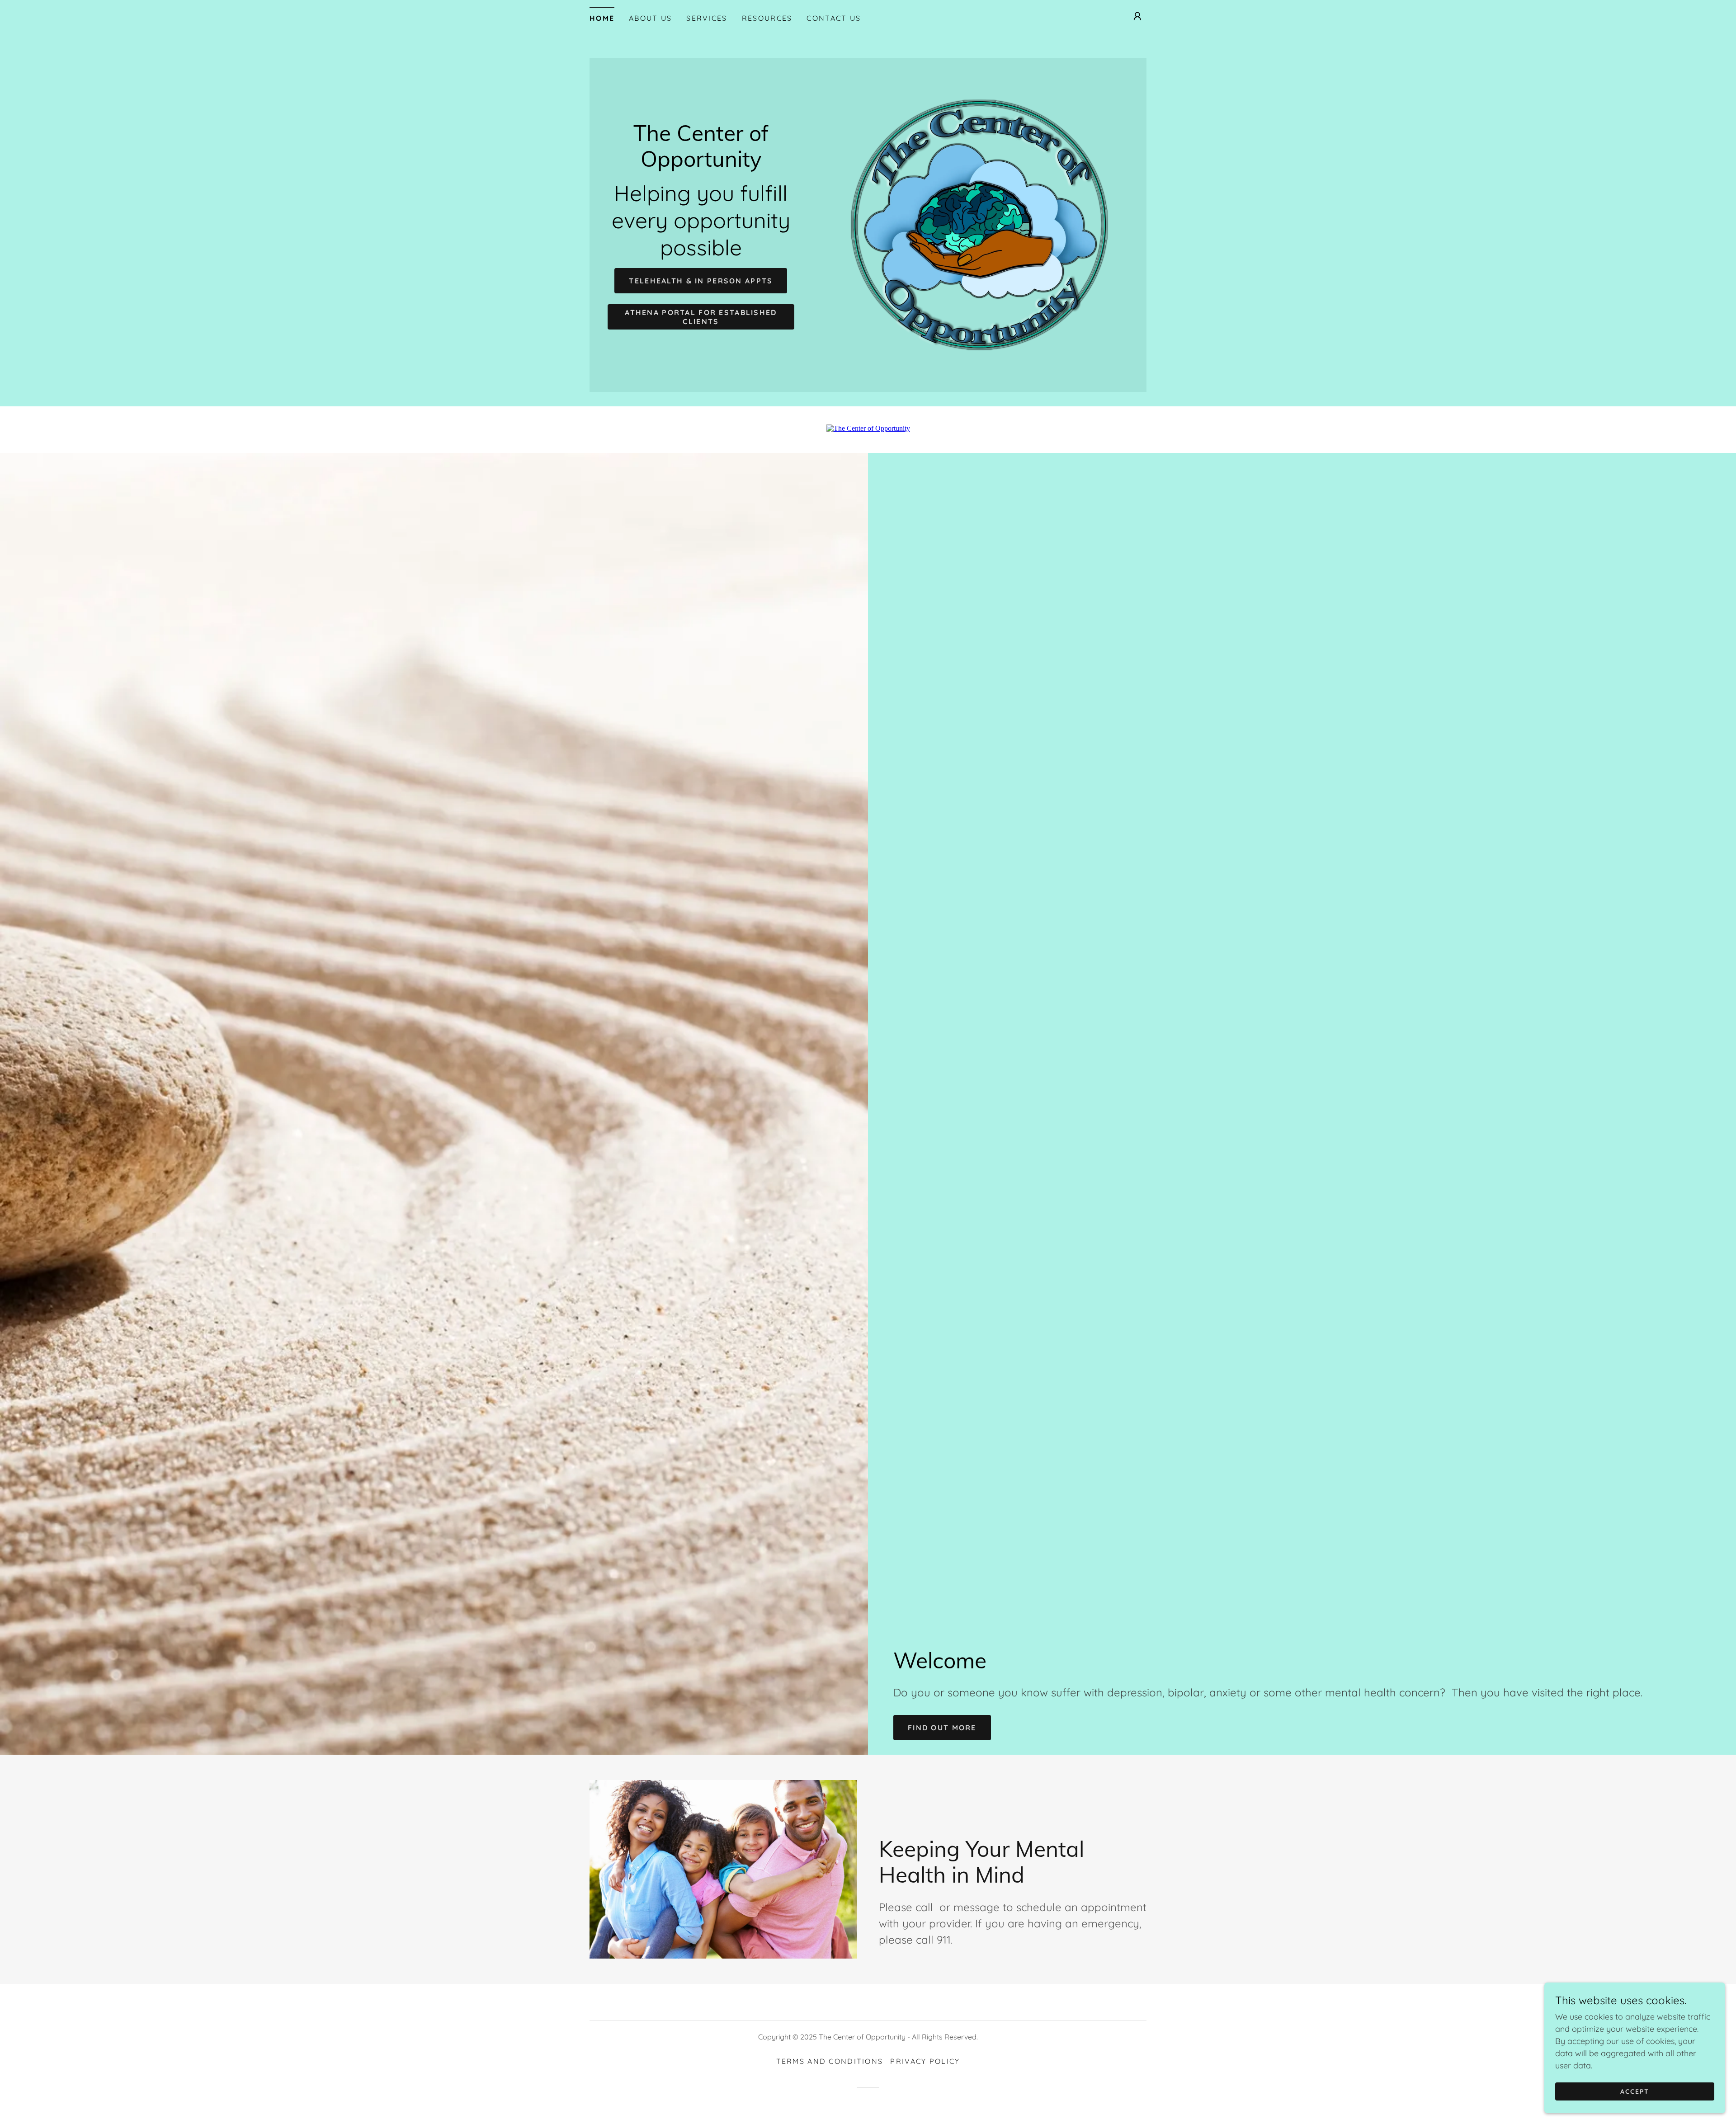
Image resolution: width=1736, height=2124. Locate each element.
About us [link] (650, 18)
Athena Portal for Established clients (701, 317)
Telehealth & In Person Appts (701, 281)
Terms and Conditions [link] (830, 2061)
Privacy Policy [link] (925, 2061)
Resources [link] (767, 18)
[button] (1137, 16)
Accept (1635, 2091)
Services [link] (707, 18)
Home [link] (602, 18)
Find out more (942, 1728)
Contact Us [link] (834, 18)
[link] (701, 164)
